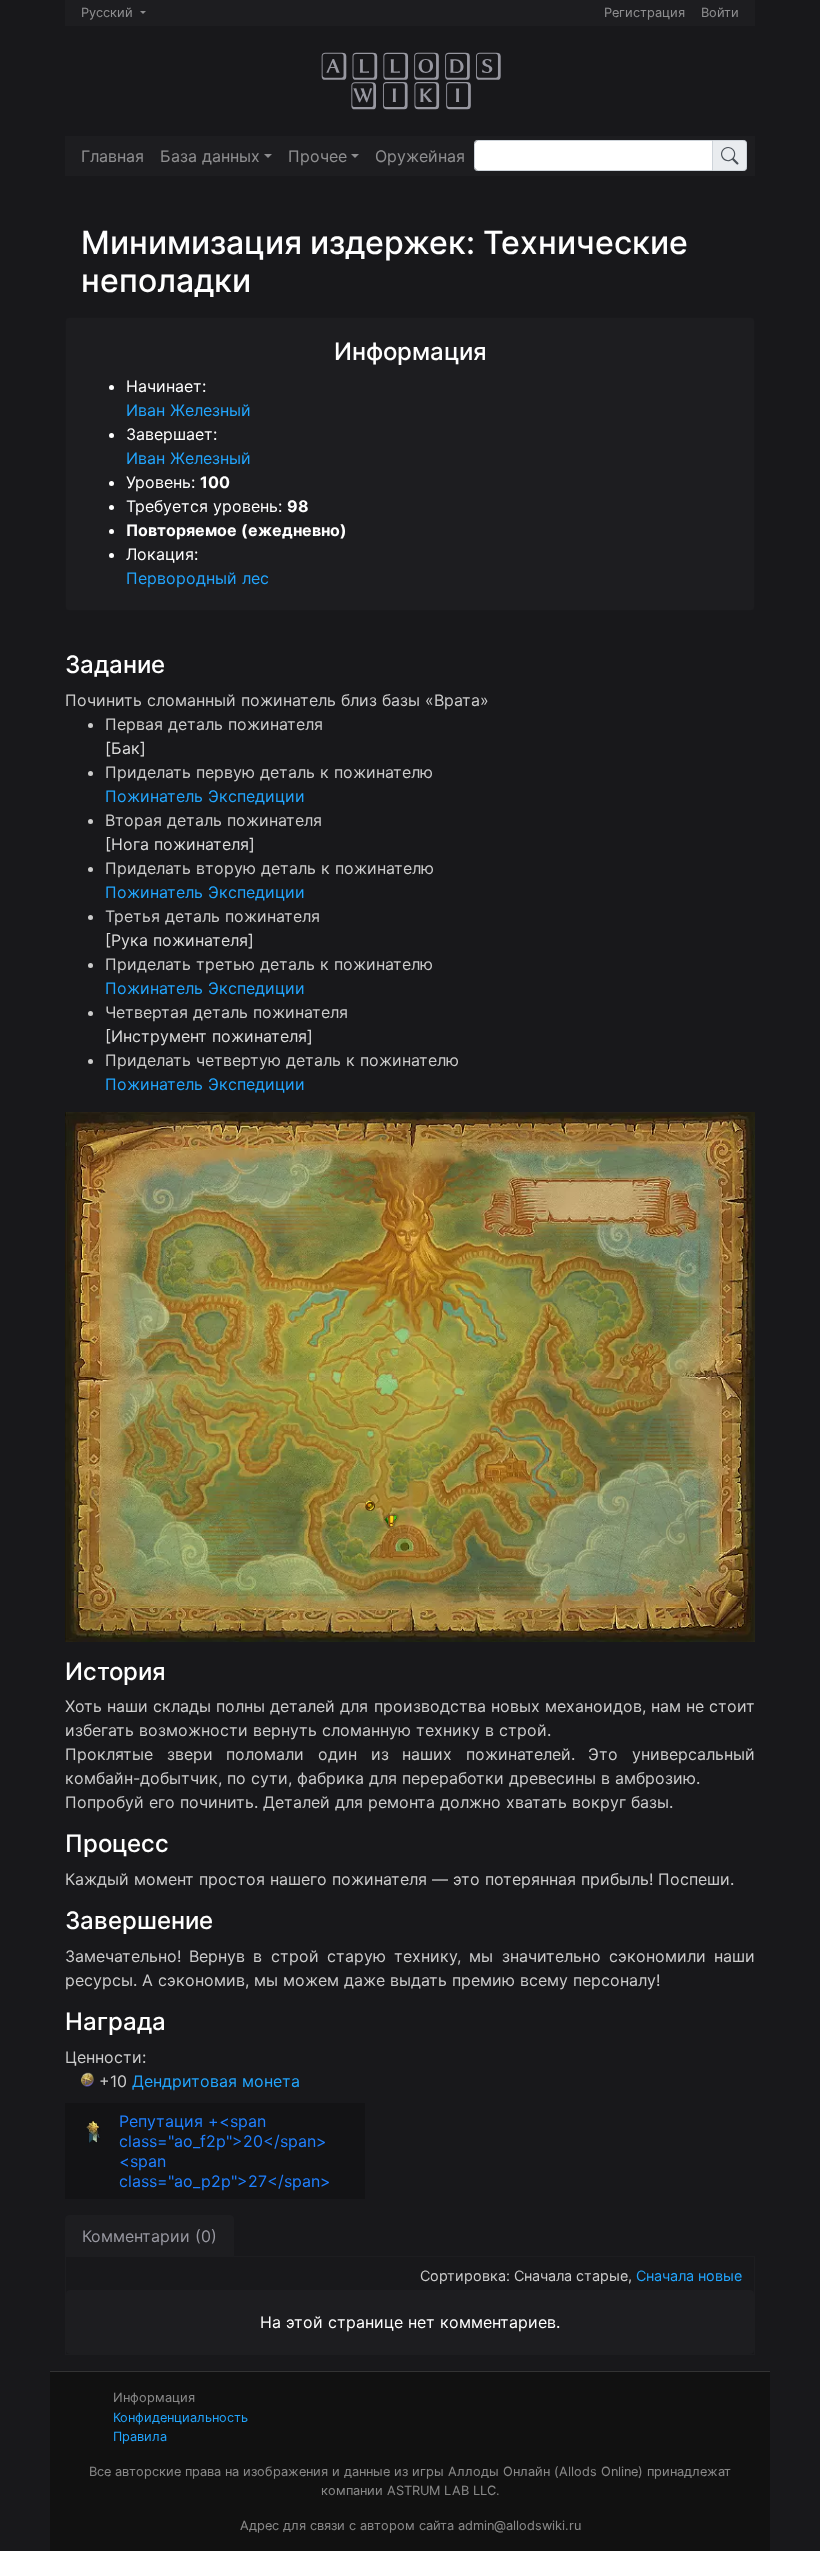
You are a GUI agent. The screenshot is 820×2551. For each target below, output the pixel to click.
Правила (140, 2436)
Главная (112, 156)
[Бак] (125, 748)
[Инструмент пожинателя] (209, 1036)
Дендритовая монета (216, 2081)
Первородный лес (197, 578)
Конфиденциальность (180, 2417)
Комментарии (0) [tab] (149, 2236)
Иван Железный (188, 410)
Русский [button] (109, 12)
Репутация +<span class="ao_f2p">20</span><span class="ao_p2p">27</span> (225, 2151)
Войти (720, 12)
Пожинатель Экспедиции (205, 796)
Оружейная (420, 156)
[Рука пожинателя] (179, 940)
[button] (216, 156)
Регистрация (644, 12)
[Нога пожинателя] (180, 844)
